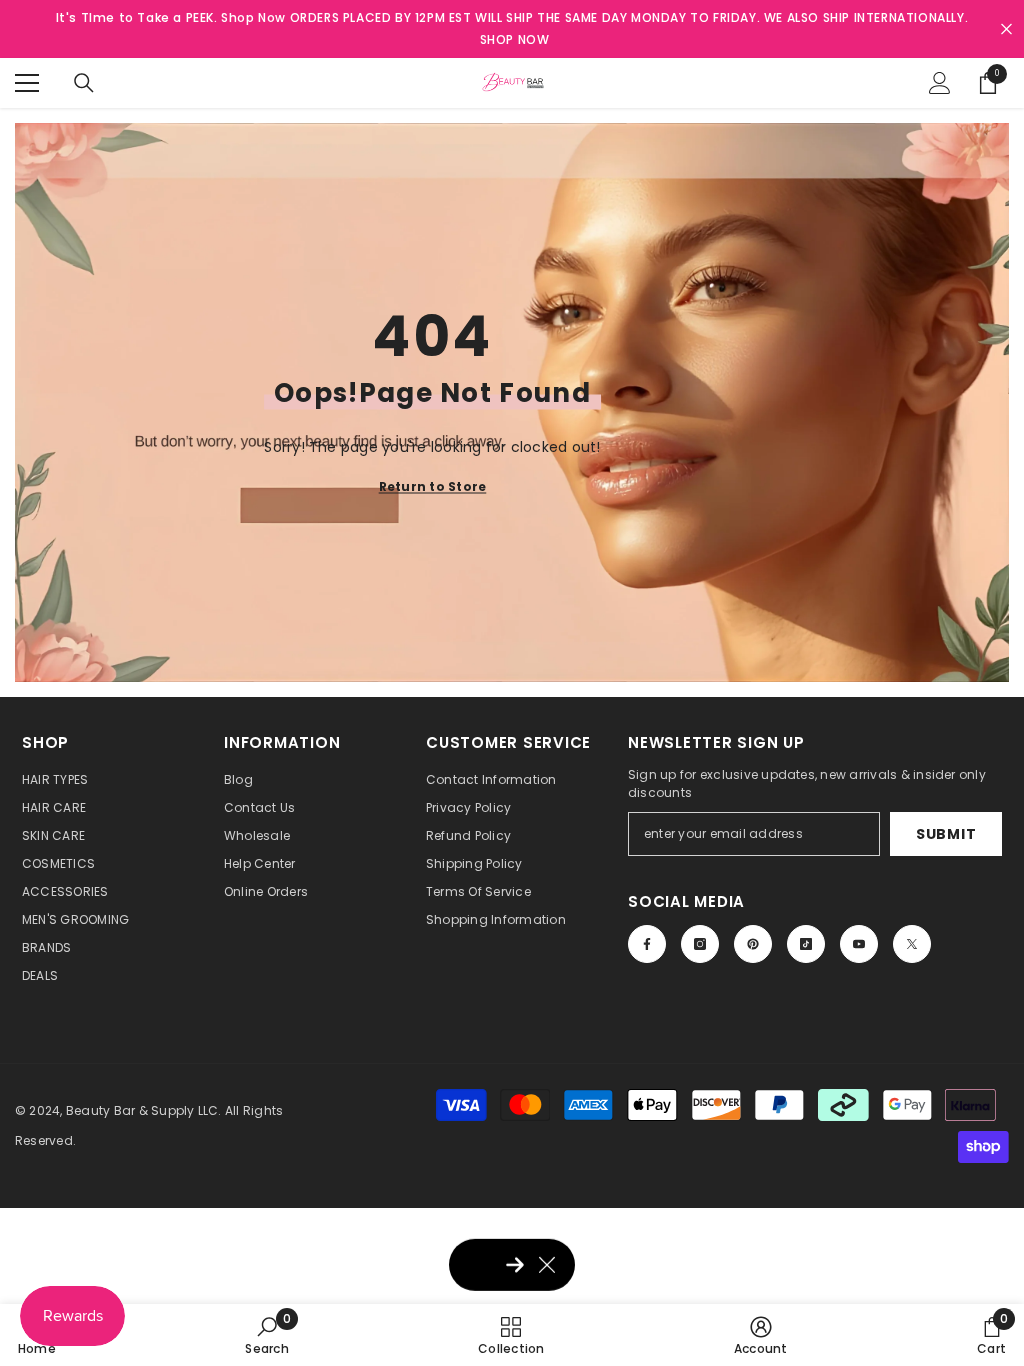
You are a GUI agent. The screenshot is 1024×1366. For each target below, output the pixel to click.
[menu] (27, 83)
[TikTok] (806, 944)
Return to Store (433, 485)
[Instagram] (700, 944)
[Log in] (940, 83)
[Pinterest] (753, 944)
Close (1006, 29)
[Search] (84, 83)
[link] (266, 1335)
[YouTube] (859, 944)
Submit (946, 834)
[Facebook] (647, 944)
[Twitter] (912, 944)
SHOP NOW (515, 39)
